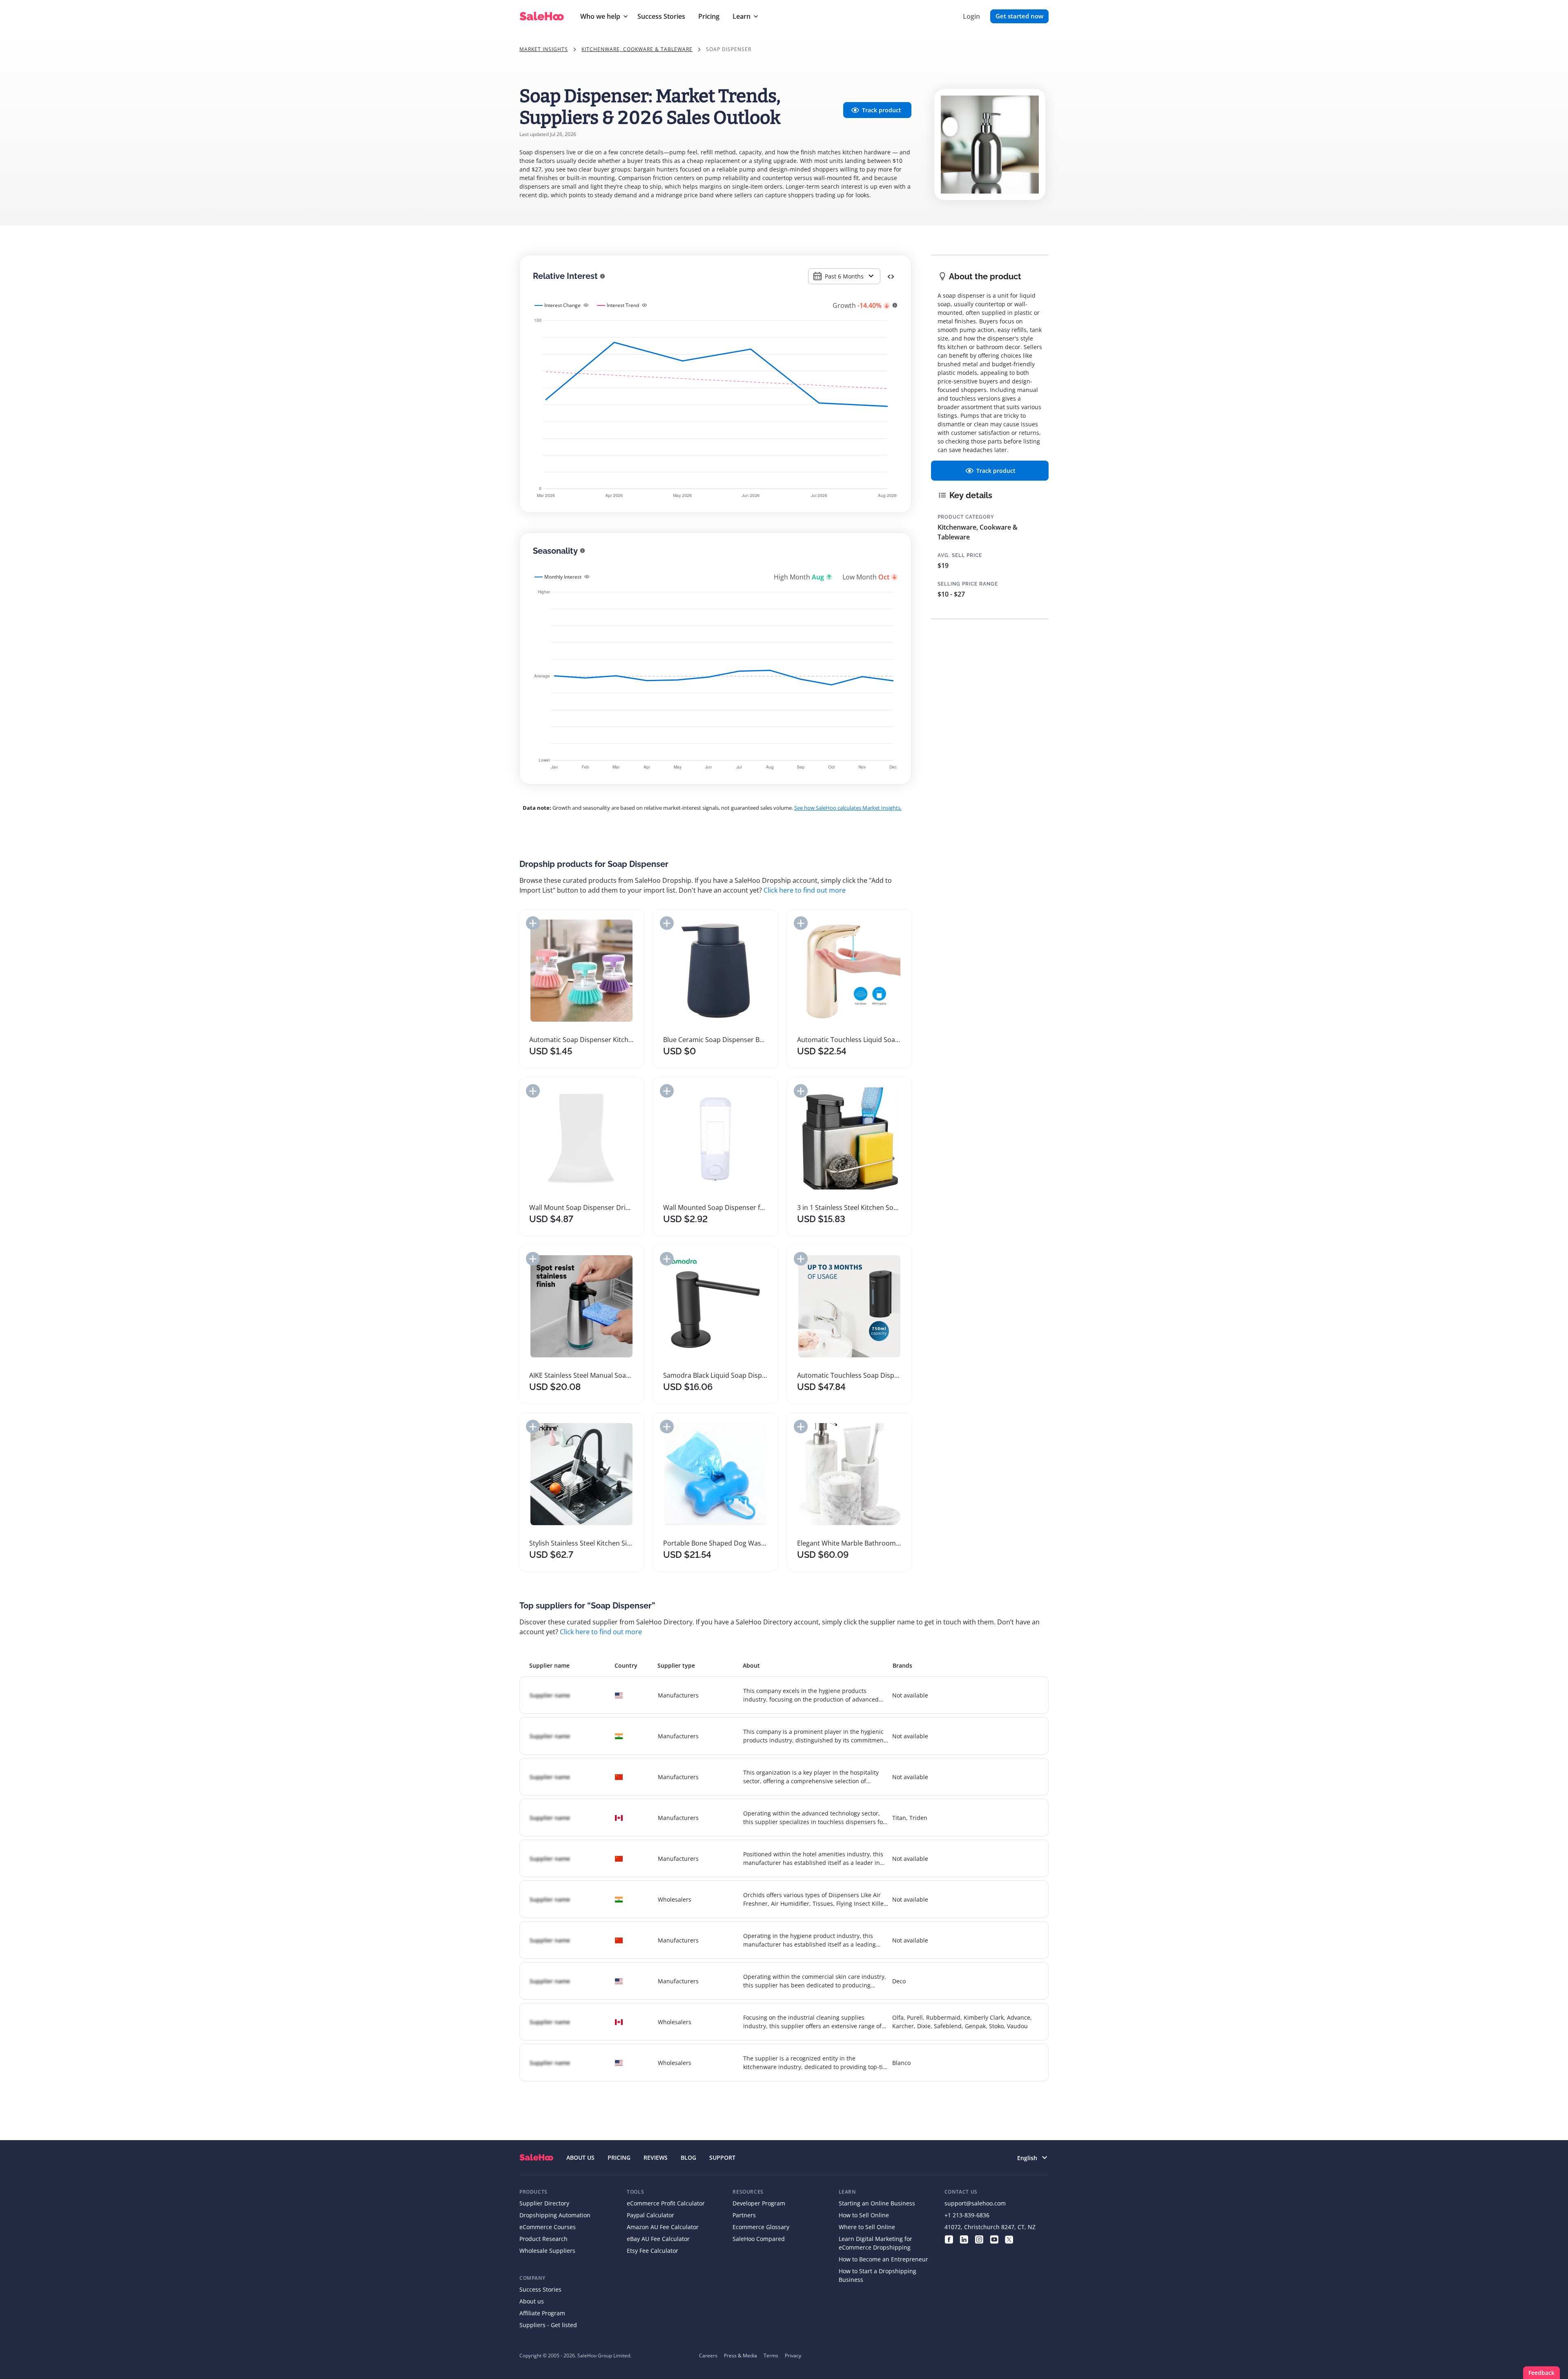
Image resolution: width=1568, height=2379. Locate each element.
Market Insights (544, 49)
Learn (742, 16)
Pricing (709, 16)
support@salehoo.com (975, 2203)
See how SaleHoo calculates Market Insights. (848, 808)
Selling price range (968, 584)
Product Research (543, 2239)
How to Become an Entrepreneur (883, 2259)
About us (532, 2301)
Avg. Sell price (960, 555)
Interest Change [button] (562, 305)
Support (722, 2157)
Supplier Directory (544, 2203)
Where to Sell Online (867, 2227)
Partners (744, 2215)
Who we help (600, 16)
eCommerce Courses (548, 2227)
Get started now (1019, 16)
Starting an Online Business (877, 2203)
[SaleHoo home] (536, 2157)
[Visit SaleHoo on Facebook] (949, 2239)
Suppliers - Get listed (548, 2325)
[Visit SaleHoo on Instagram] (979, 2239)
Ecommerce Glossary (761, 2227)
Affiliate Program (542, 2313)
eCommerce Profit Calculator (666, 2203)
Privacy (793, 2356)
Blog (688, 2157)
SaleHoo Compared (759, 2239)
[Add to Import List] (533, 923)
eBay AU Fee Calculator (658, 2239)
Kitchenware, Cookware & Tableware (637, 49)
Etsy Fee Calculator (653, 2251)
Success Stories (661, 16)
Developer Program (759, 2203)
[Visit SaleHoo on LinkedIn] (964, 2239)
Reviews (656, 2157)
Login (971, 16)
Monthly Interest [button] (563, 577)
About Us (580, 2157)
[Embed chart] (891, 276)
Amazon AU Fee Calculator (663, 2227)
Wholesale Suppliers (547, 2251)
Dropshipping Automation (555, 2215)
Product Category (966, 517)
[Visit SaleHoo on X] (1009, 2239)
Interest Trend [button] (623, 305)
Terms (771, 2356)
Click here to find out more (805, 890)
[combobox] (844, 276)
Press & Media (741, 2356)
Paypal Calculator (650, 2215)
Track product (882, 110)
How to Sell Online (864, 2215)
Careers (708, 2356)
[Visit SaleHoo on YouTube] (994, 2239)
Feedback (1541, 2373)
